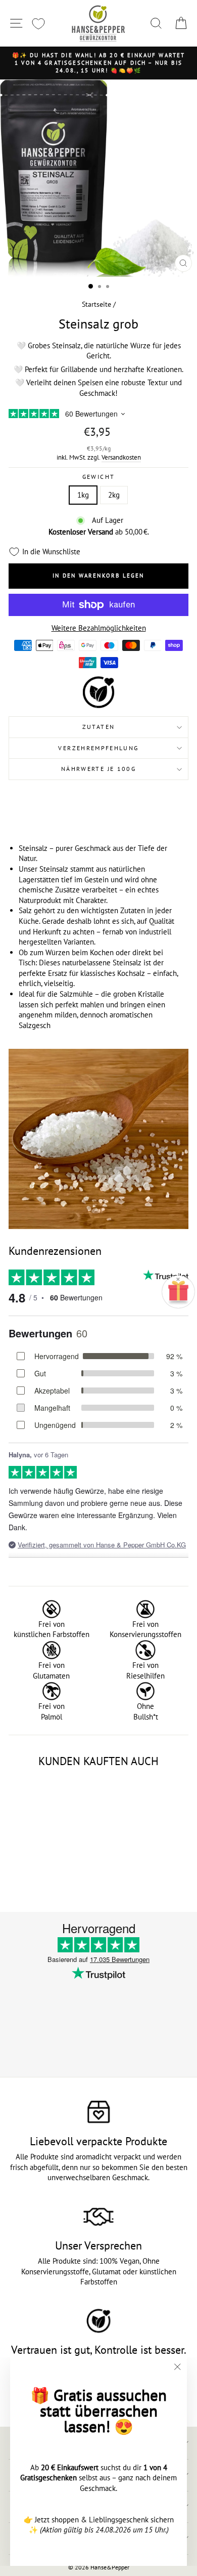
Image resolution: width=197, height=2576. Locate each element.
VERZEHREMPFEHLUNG (98, 748)
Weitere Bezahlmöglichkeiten (99, 628)
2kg (114, 495)
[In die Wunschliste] (65, 1788)
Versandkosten (121, 457)
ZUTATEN (99, 727)
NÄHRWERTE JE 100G (98, 769)
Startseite (96, 304)
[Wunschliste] (38, 24)
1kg (83, 495)
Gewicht (99, 477)
